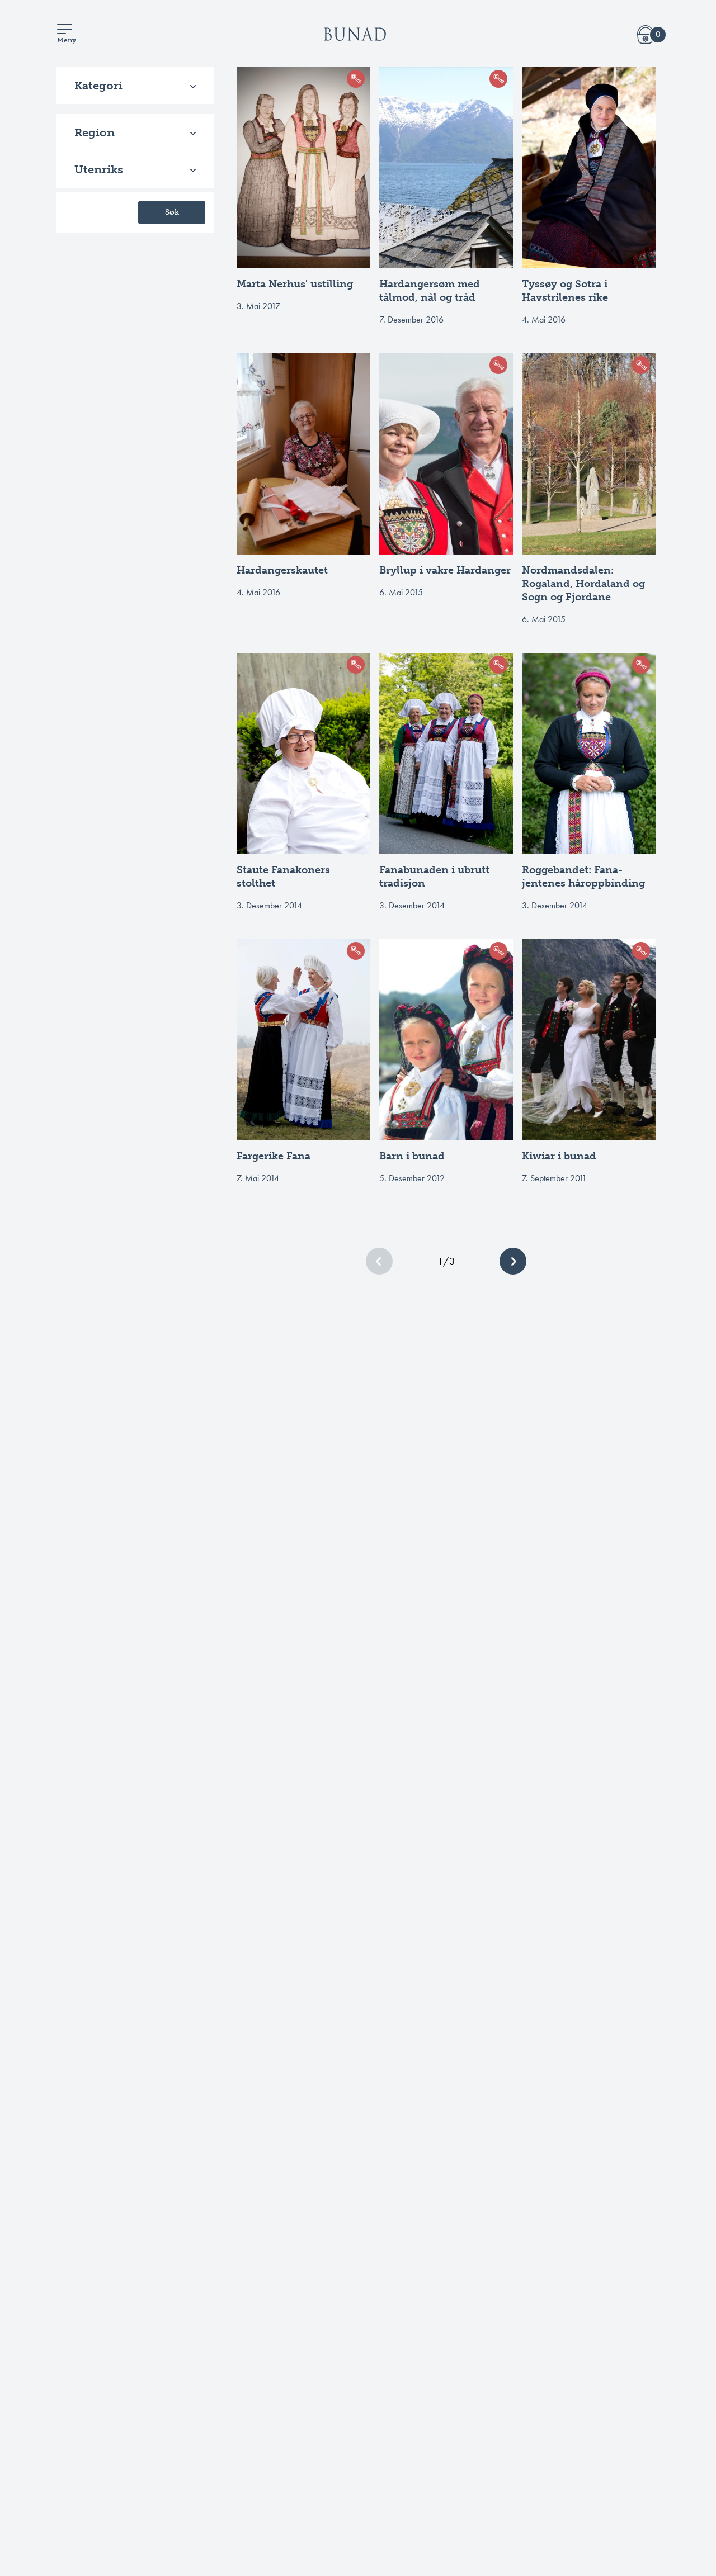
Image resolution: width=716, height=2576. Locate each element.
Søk (172, 212)
